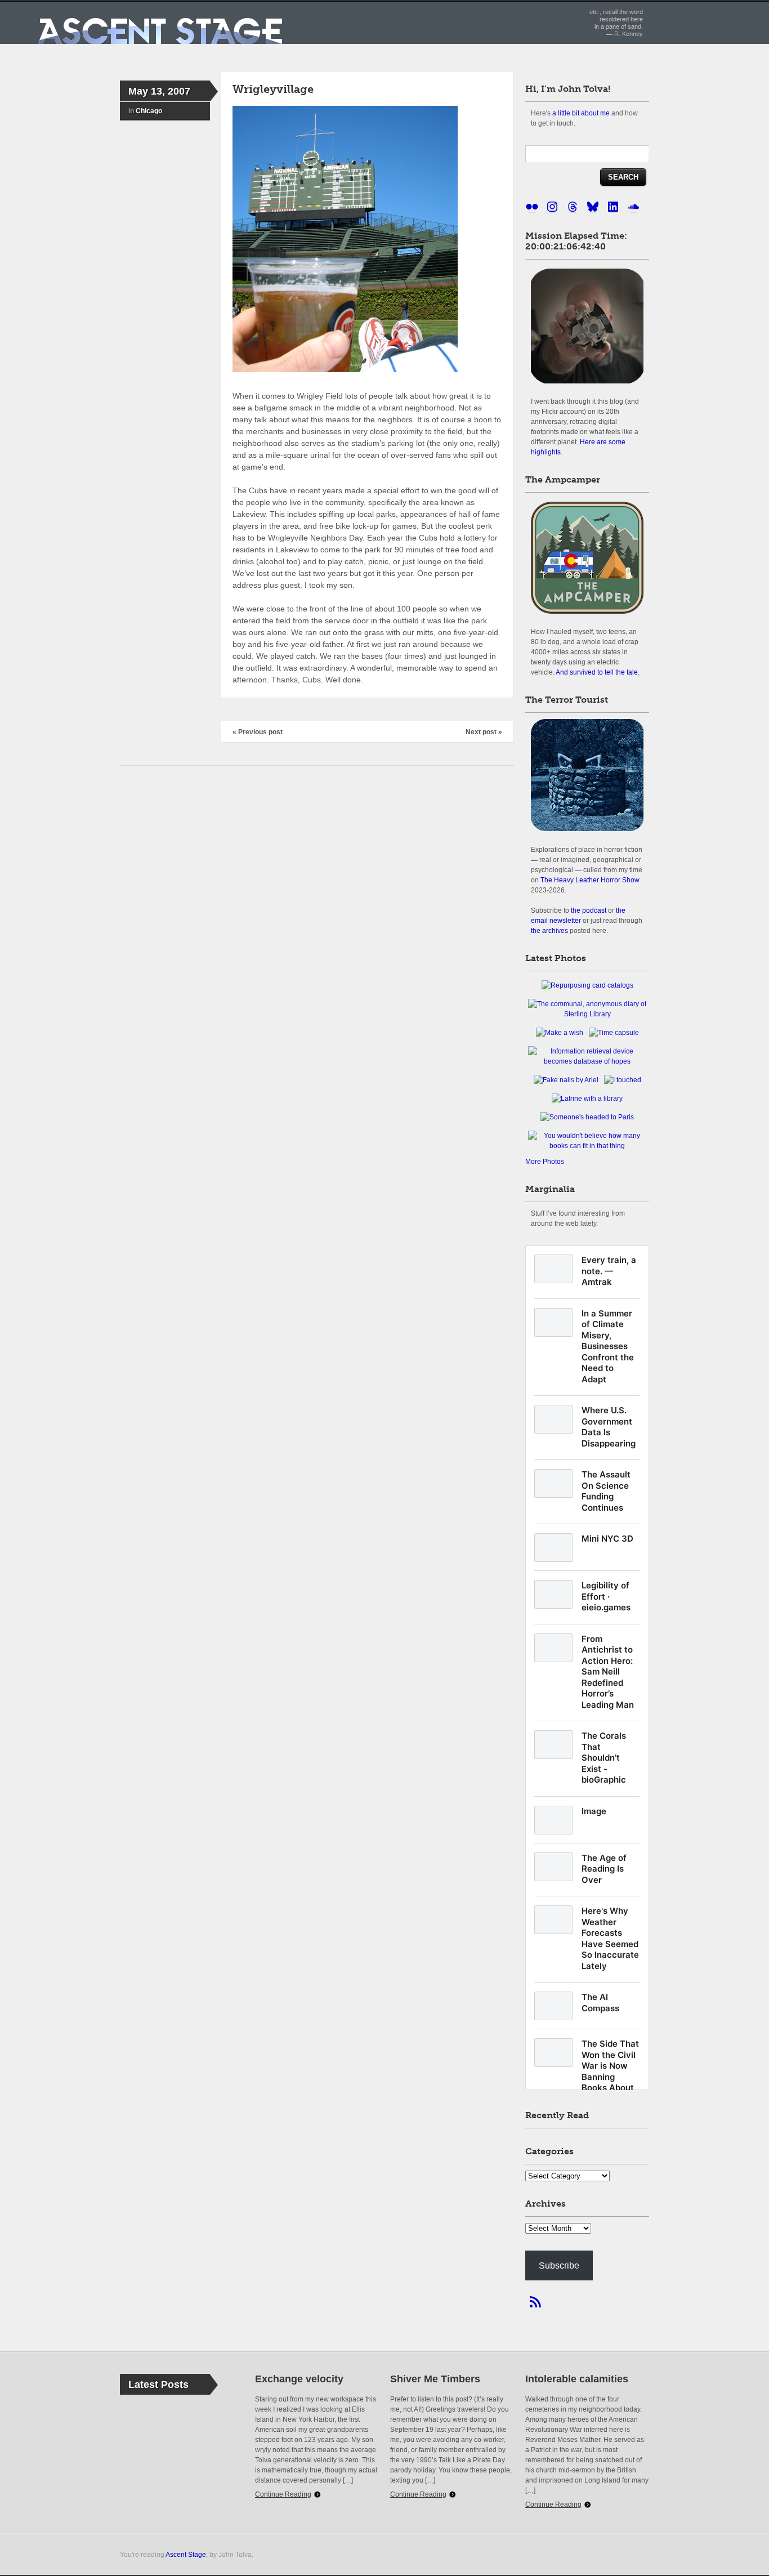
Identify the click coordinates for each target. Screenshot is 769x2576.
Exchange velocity (299, 2379)
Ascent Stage (186, 2554)
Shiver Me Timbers (435, 2379)
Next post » (484, 732)
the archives (549, 930)
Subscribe (559, 2265)
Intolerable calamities (577, 2379)
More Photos (545, 1162)
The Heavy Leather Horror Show (590, 880)
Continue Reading (283, 2494)
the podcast (589, 910)
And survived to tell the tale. (598, 672)
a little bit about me (581, 113)
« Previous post (258, 732)
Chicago (149, 111)
